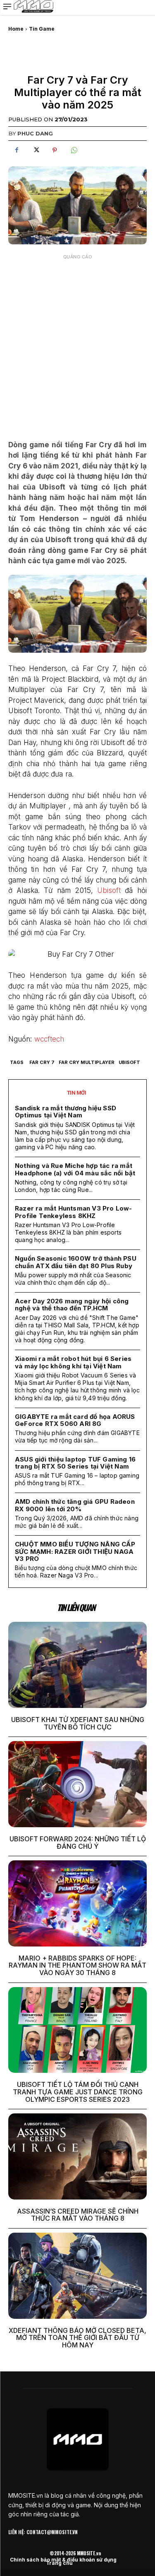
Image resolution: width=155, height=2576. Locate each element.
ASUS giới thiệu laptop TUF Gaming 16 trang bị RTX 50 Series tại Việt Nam (75, 1463)
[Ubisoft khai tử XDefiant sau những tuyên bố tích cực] (77, 1665)
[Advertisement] (77, 341)
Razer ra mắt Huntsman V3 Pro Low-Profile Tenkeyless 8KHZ (74, 1212)
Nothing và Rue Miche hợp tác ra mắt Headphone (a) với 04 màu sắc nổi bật (75, 1169)
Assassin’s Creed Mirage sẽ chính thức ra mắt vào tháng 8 (78, 2215)
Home (16, 29)
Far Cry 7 (42, 1062)
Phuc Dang (35, 133)
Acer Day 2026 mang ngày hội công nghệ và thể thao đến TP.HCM (72, 1305)
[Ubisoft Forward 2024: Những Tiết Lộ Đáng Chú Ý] (77, 1784)
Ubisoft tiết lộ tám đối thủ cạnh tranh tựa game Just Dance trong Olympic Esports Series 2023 (78, 2092)
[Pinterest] (55, 150)
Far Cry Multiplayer (87, 1062)
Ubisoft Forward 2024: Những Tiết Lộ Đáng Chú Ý (78, 1843)
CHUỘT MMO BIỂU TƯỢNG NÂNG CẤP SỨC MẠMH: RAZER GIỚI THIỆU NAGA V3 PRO (75, 1551)
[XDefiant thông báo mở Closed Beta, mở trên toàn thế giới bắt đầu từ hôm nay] (77, 2276)
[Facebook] (17, 150)
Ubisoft (109, 890)
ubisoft (129, 1062)
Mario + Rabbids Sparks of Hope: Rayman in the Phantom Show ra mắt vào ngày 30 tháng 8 (77, 1965)
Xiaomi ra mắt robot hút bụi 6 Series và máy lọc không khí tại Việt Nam (73, 1362)
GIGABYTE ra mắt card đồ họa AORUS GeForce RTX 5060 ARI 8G (75, 1420)
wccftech (49, 1039)
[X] (36, 150)
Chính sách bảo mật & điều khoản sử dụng (63, 2560)
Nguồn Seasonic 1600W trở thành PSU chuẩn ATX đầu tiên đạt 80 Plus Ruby (76, 1262)
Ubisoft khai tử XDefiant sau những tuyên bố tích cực (78, 1723)
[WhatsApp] (74, 150)
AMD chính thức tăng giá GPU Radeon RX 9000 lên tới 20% (75, 1505)
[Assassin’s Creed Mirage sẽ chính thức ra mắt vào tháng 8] (77, 2156)
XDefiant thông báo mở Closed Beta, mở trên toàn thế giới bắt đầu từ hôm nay (77, 2338)
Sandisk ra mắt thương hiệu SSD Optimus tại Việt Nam (66, 1112)
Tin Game (42, 29)
